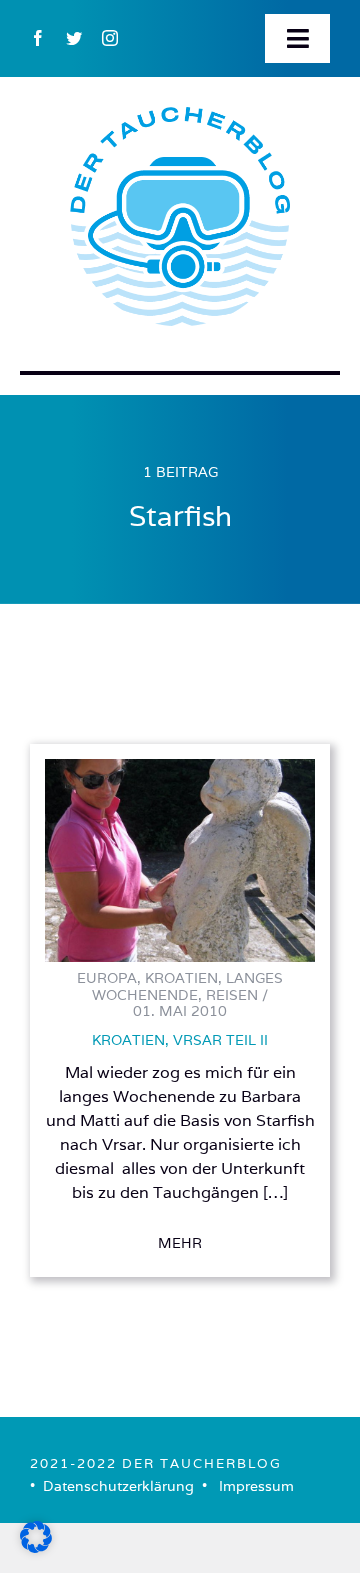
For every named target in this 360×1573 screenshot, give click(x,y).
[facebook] (38, 38)
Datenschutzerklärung (118, 1486)
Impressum (256, 1486)
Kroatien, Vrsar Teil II (180, 1040)
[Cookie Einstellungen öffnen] (36, 1546)
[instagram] (110, 38)
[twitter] (74, 38)
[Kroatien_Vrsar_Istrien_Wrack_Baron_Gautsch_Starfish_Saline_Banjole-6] (180, 767)
